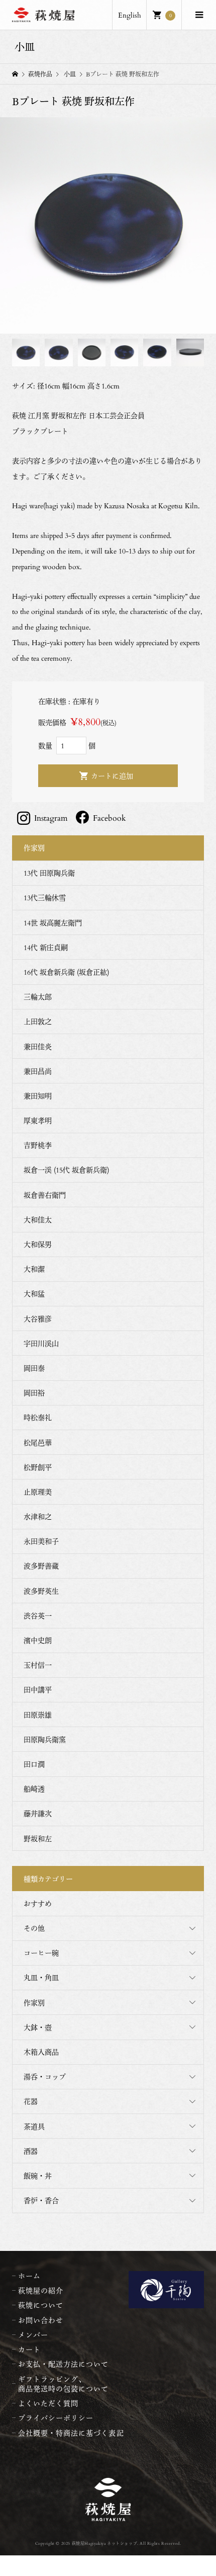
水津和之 (38, 1516)
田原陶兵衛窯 (45, 1739)
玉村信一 (38, 1665)
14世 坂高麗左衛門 (53, 923)
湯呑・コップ (45, 2077)
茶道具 (34, 2126)
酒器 (31, 2151)
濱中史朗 (38, 1640)
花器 (31, 2101)
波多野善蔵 (41, 1566)
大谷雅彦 (38, 1319)
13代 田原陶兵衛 (49, 873)
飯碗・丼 (38, 2176)
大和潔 (34, 1269)
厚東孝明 (38, 1120)
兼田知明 (38, 1096)
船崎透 (34, 1789)
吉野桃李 (38, 1145)
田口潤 (34, 1764)
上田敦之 (38, 1021)
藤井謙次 (38, 1813)
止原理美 (38, 1492)
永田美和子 (41, 1541)
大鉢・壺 (38, 2027)
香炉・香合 (41, 2200)
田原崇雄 (38, 1715)
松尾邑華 (38, 1442)
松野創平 (38, 1467)
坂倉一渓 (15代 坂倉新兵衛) (66, 1170)
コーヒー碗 (41, 1953)
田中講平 (38, 1690)
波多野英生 (41, 1591)
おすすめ (38, 1903)
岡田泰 (34, 1368)
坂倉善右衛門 (45, 1195)
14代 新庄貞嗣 (46, 947)
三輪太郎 (38, 997)
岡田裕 (34, 1393)
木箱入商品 (41, 2052)
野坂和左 (38, 1839)
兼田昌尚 (38, 1071)
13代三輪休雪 (45, 897)
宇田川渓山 (41, 1343)
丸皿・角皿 (41, 1977)
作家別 (34, 2003)
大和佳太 (38, 1220)
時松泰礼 (38, 1417)
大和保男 (38, 1244)
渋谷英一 (38, 1616)
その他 (34, 1928)
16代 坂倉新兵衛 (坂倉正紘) (66, 972)
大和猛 (34, 1294)
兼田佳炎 (38, 1046)
